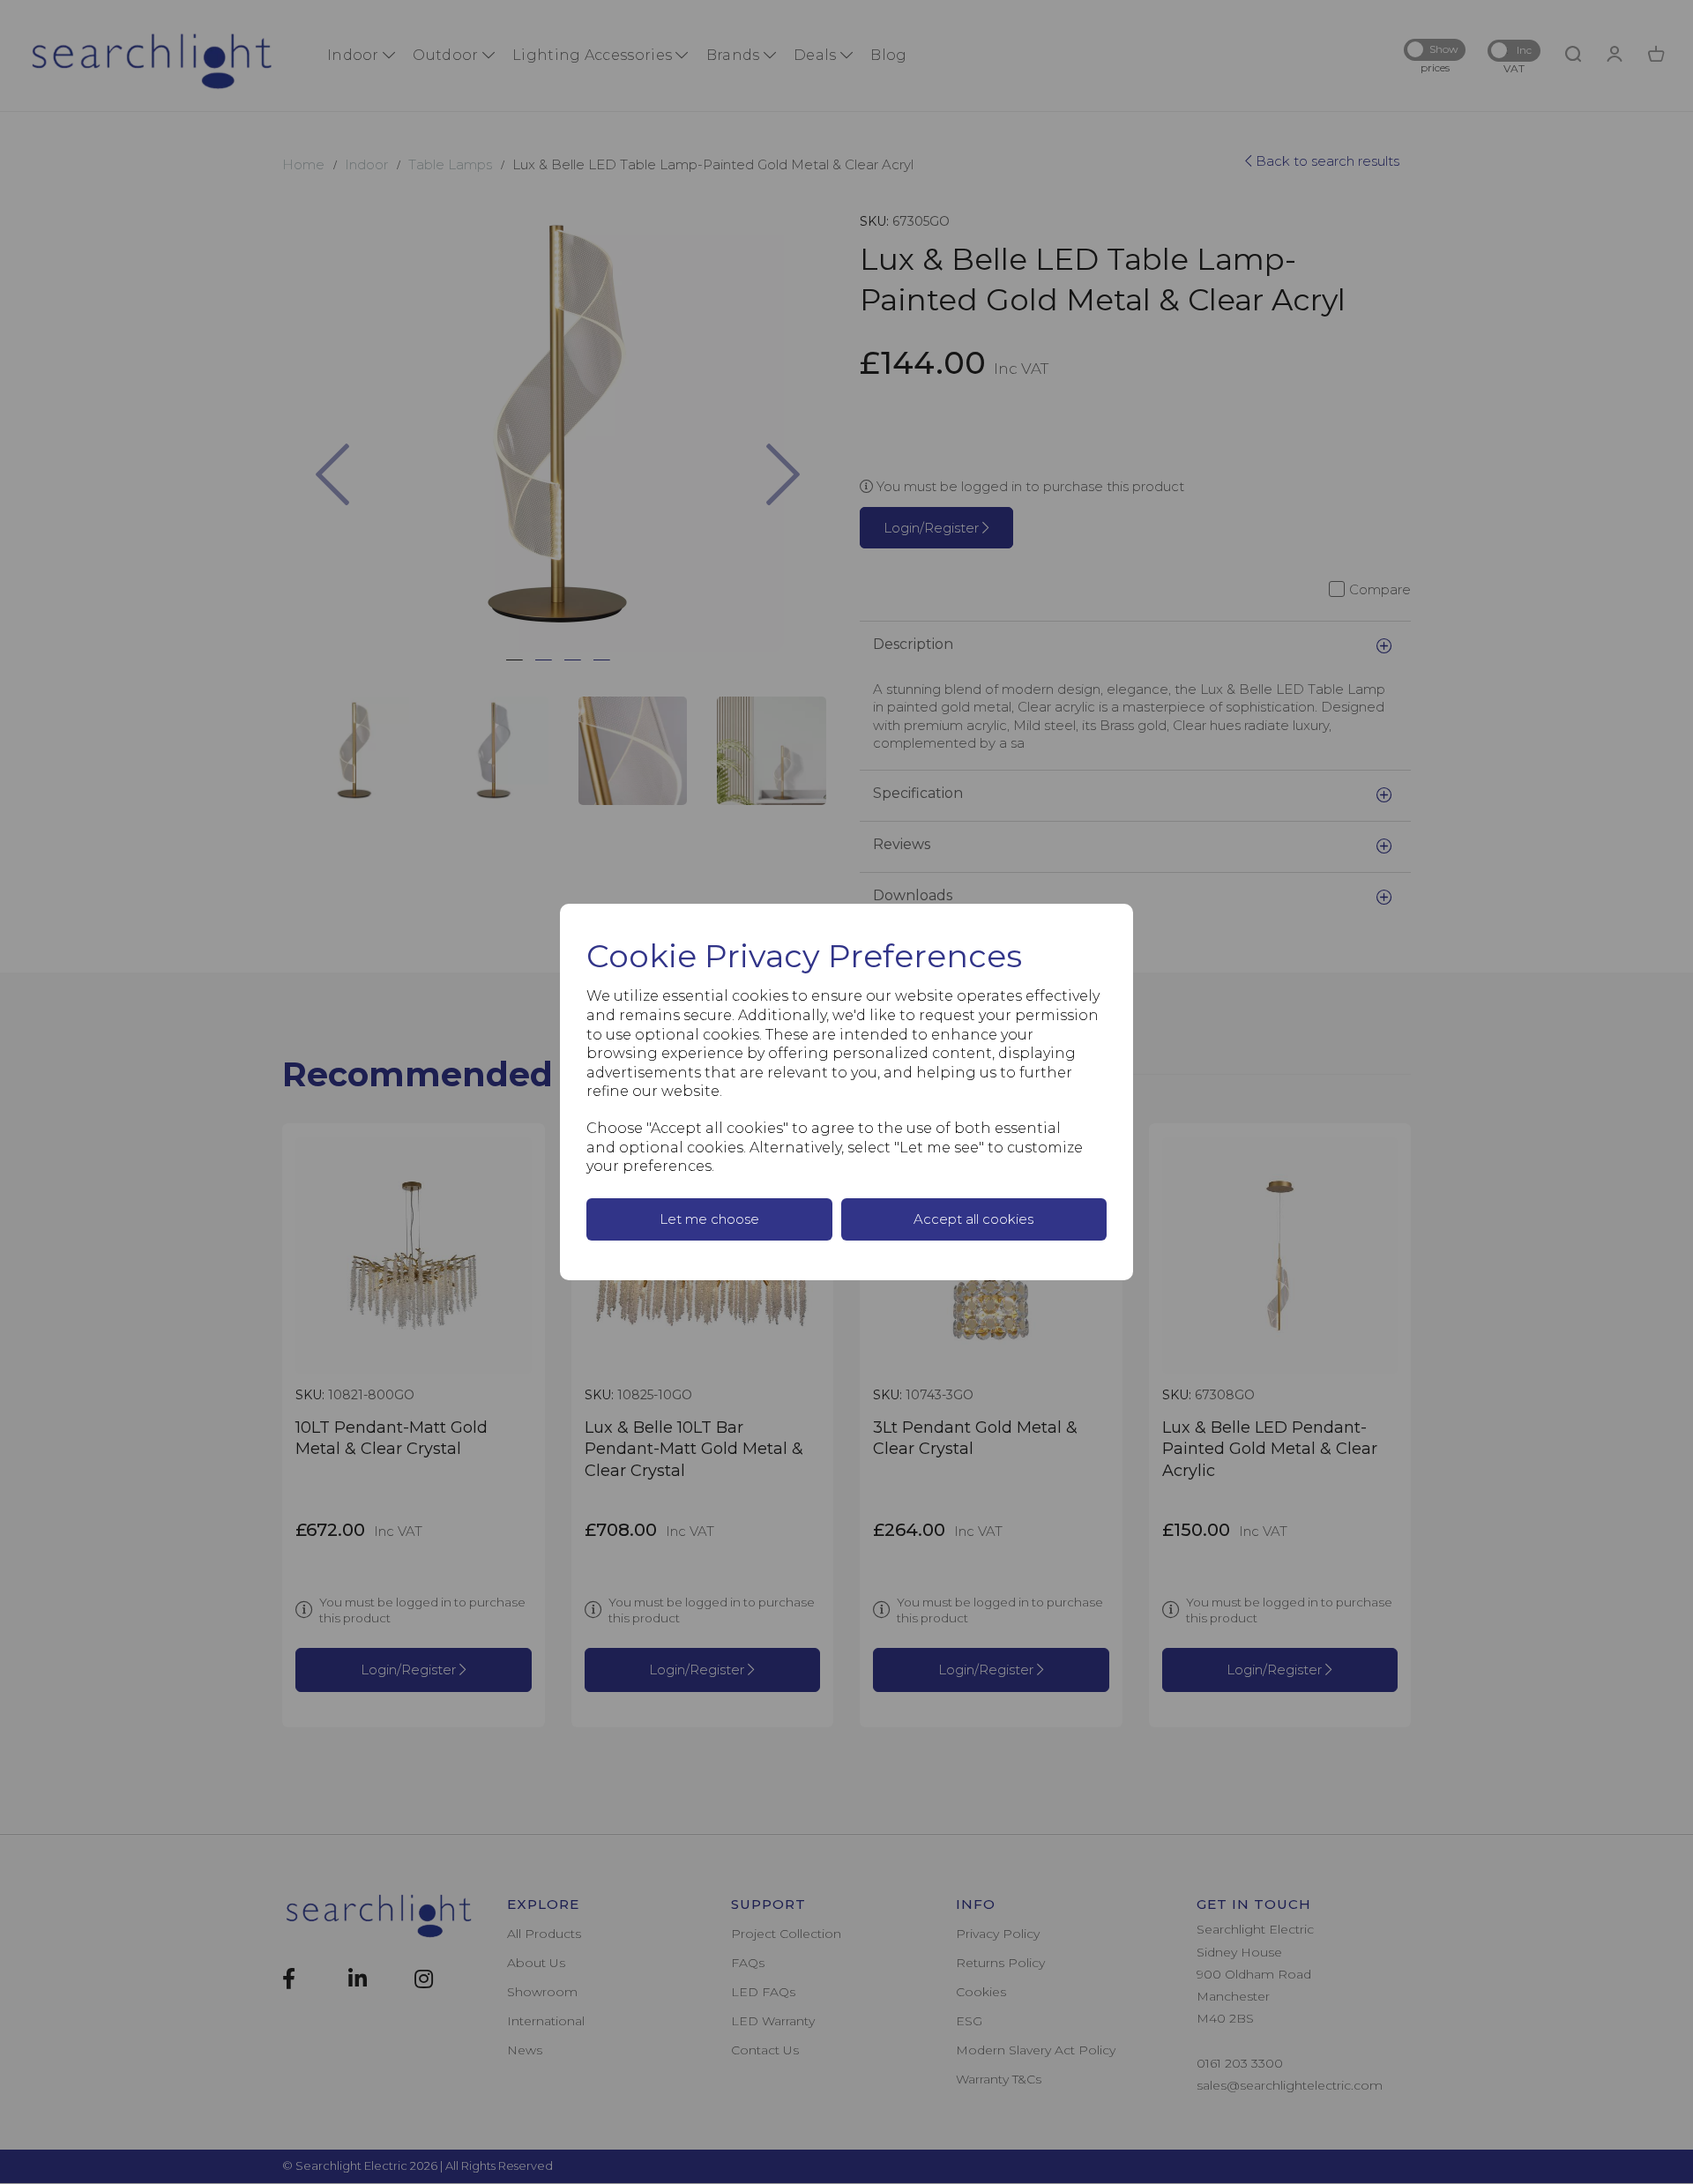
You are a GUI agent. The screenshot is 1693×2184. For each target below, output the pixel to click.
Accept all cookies (973, 1219)
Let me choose (709, 1219)
